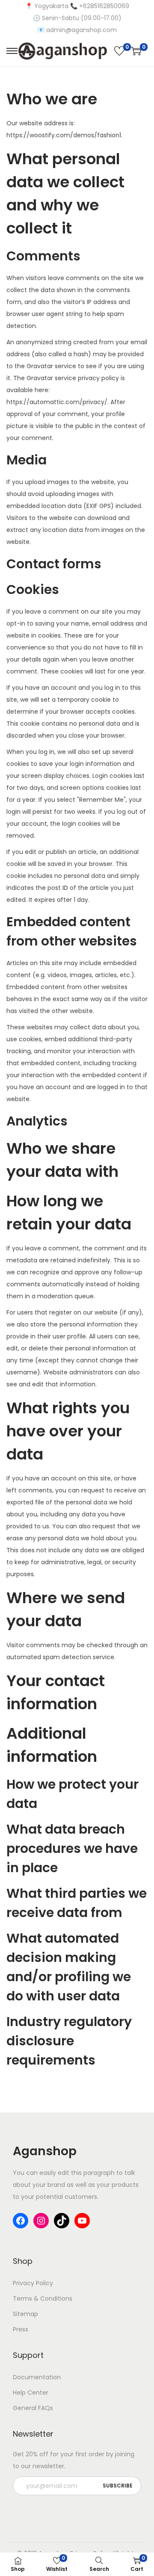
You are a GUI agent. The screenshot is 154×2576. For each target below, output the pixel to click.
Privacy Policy (33, 2283)
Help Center (31, 2393)
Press (21, 2329)
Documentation (37, 2377)
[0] (119, 51)
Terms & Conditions (43, 2298)
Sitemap (25, 2314)
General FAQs (33, 2408)
